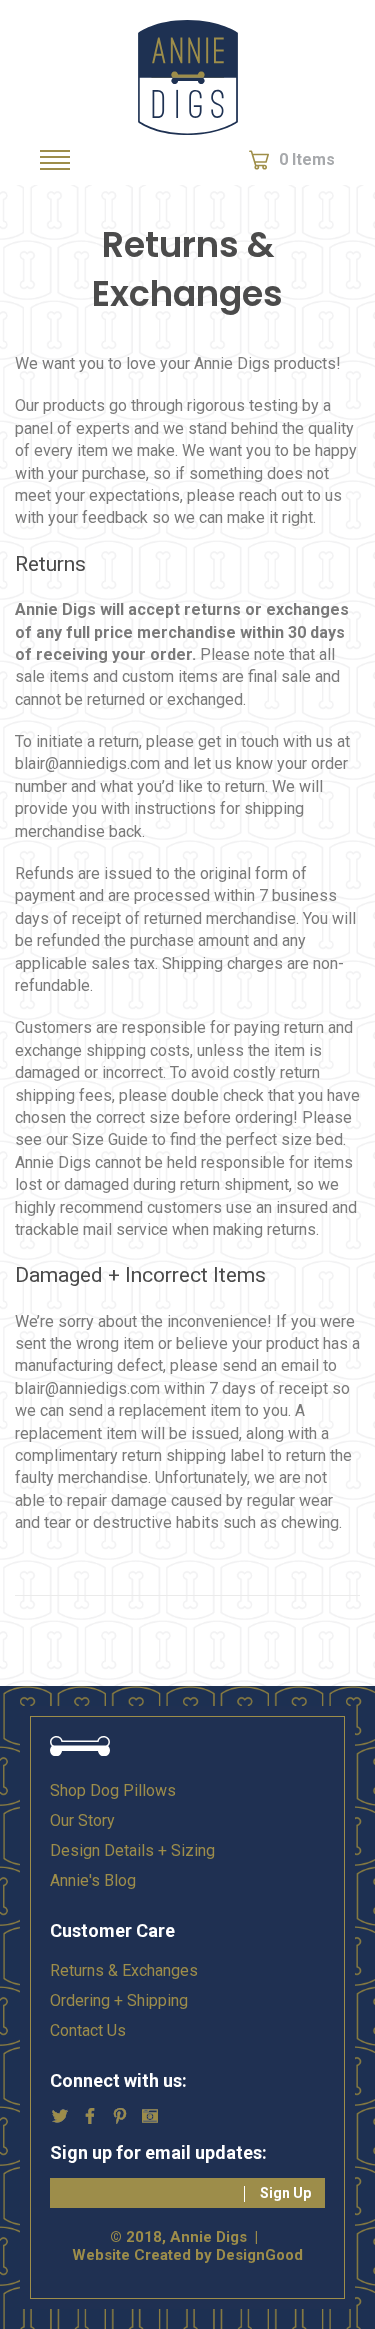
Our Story (82, 1820)
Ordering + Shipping (119, 2000)
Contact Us (88, 2030)
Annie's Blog (93, 1880)
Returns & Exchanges (124, 1970)
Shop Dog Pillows (113, 1790)
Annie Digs (188, 77)
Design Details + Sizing (132, 1850)
